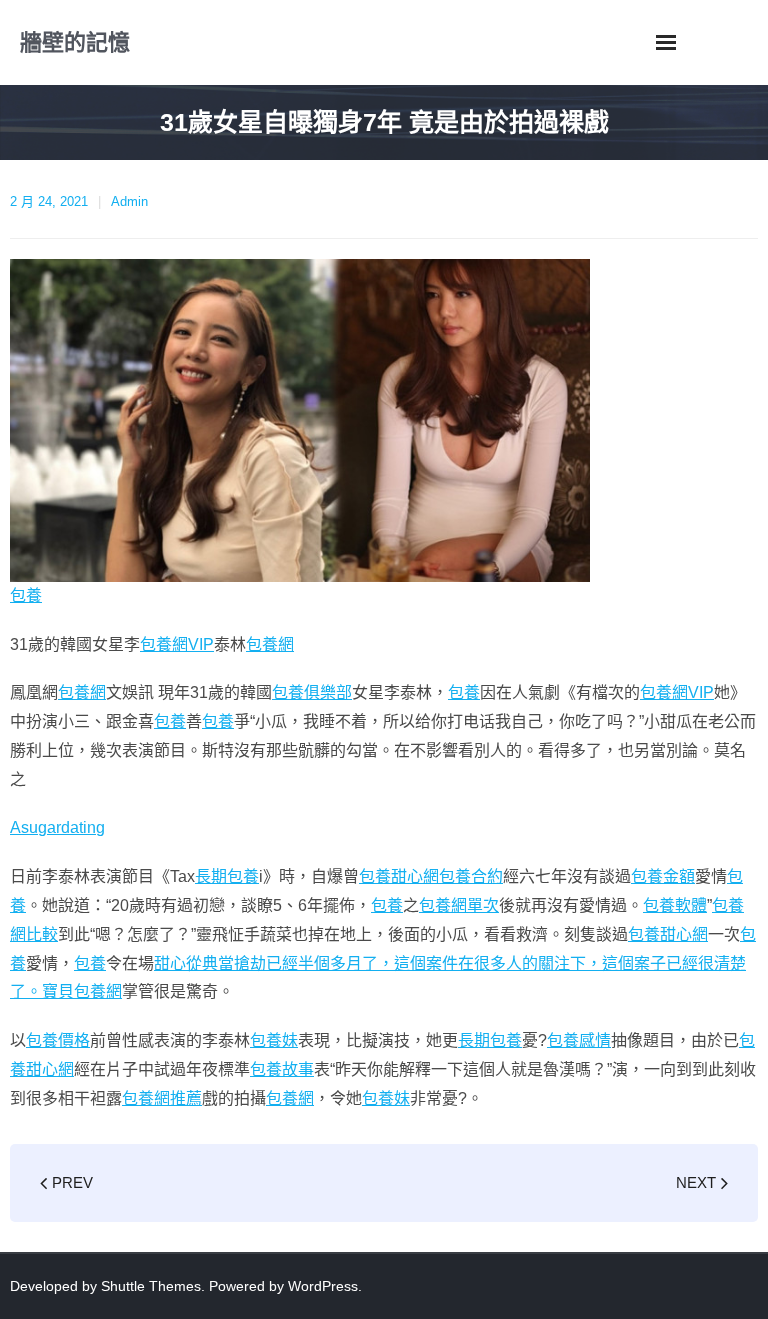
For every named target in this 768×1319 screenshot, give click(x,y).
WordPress (323, 1286)
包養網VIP (177, 644)
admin (129, 201)
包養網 (270, 644)
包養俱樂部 (312, 692)
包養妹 (274, 1040)
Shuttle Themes (151, 1286)
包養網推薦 (162, 1098)
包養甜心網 (399, 876)
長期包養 (227, 876)
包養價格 (58, 1040)
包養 (26, 595)
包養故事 (282, 1069)
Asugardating (57, 827)
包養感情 (579, 1040)
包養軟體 (675, 905)
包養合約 (471, 876)
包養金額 (663, 876)
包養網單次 (459, 905)
